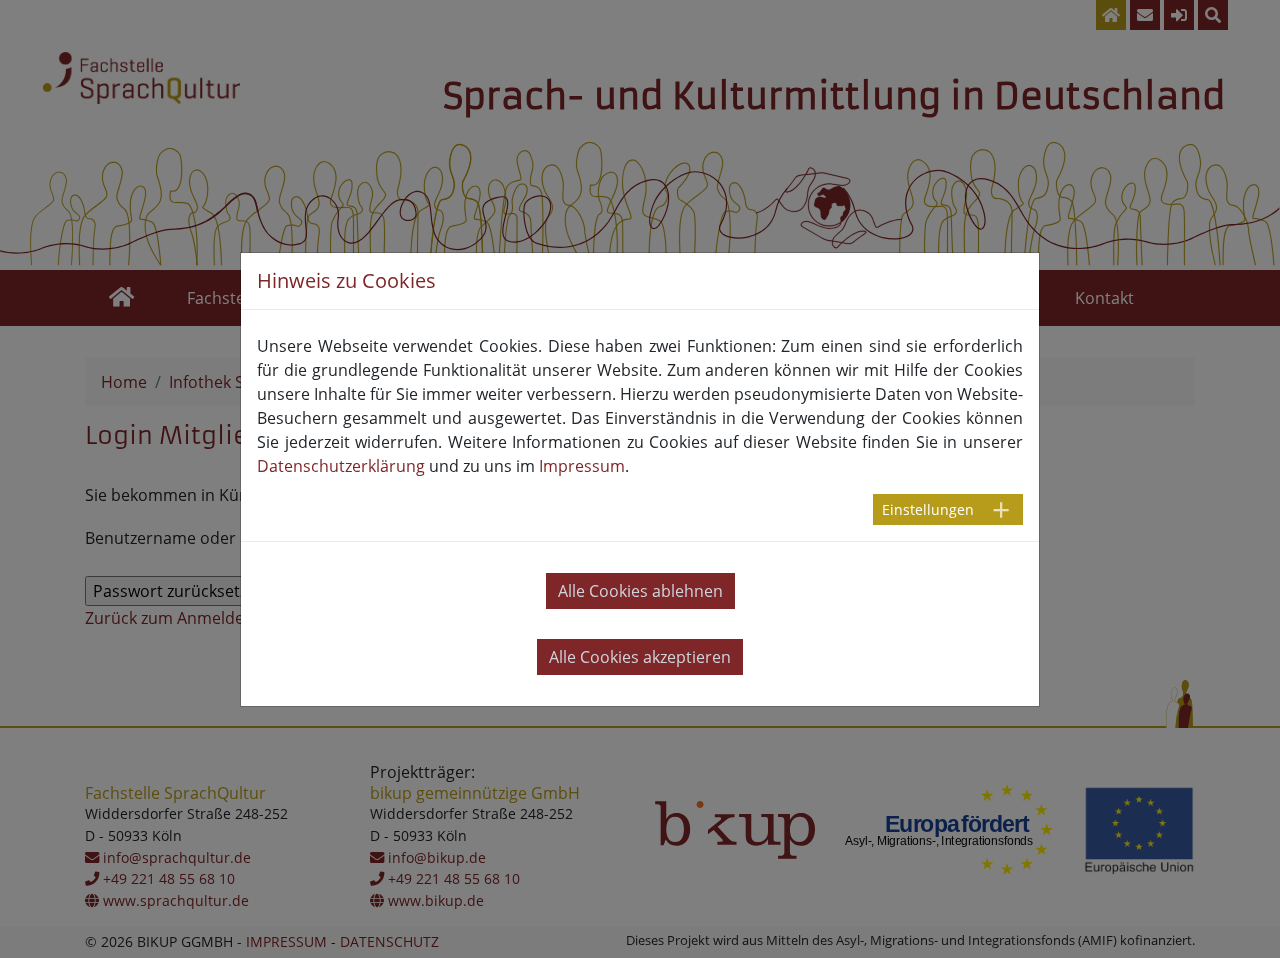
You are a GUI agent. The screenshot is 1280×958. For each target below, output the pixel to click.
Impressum (582, 466)
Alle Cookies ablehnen (640, 591)
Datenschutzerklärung (341, 466)
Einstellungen (928, 509)
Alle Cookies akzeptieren (640, 657)
